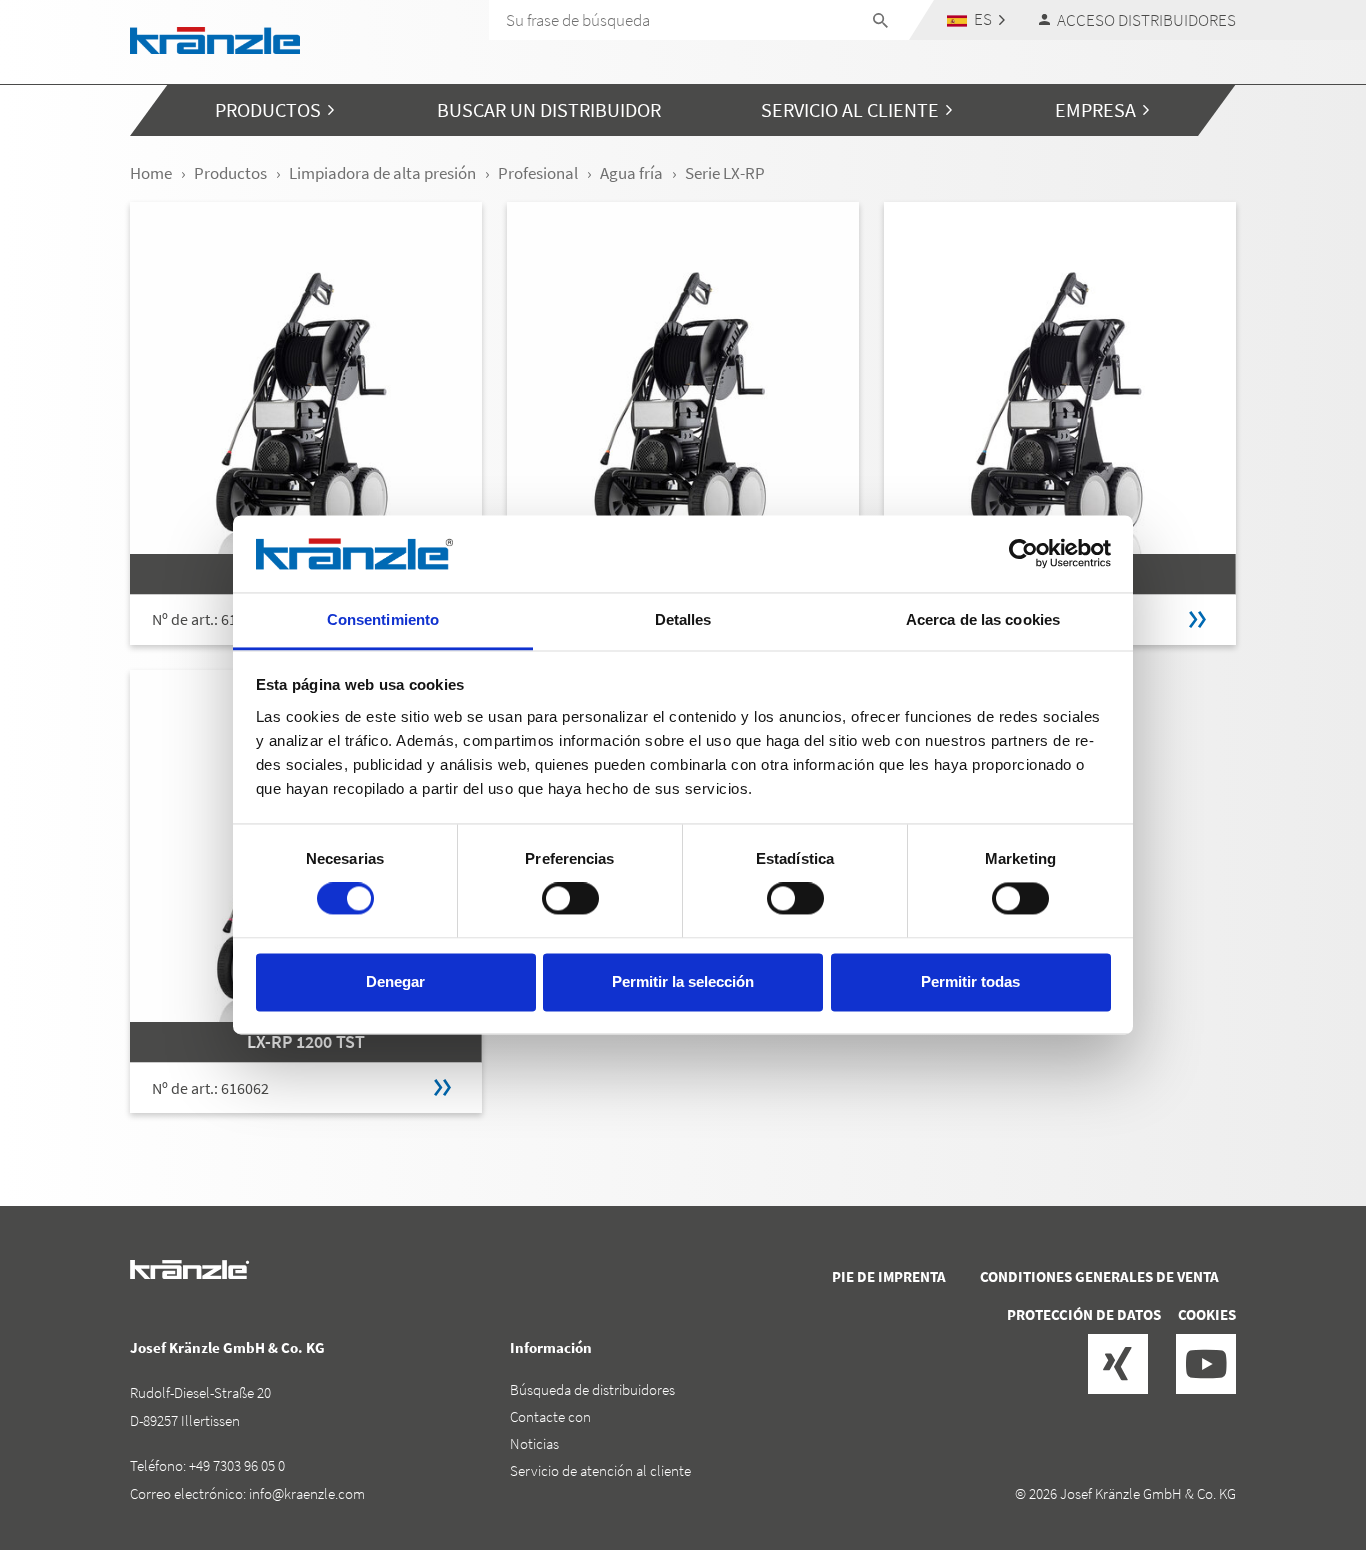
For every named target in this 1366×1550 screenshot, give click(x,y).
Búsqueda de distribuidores (592, 1389)
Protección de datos (1084, 1314)
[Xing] (1118, 1364)
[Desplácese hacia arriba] (1297, 1450)
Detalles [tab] (683, 619)
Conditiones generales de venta (1099, 1276)
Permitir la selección (683, 981)
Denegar (395, 981)
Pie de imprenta (889, 1276)
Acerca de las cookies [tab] (983, 619)
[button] (976, 19)
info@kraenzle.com (307, 1493)
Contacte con (550, 1416)
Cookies (1207, 1314)
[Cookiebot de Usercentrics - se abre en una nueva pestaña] (1023, 554)
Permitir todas (970, 981)
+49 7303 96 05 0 (237, 1465)
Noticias (534, 1443)
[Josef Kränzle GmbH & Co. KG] (215, 38)
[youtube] (1206, 1364)
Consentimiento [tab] (383, 619)
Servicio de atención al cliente (600, 1470)
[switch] (570, 899)
